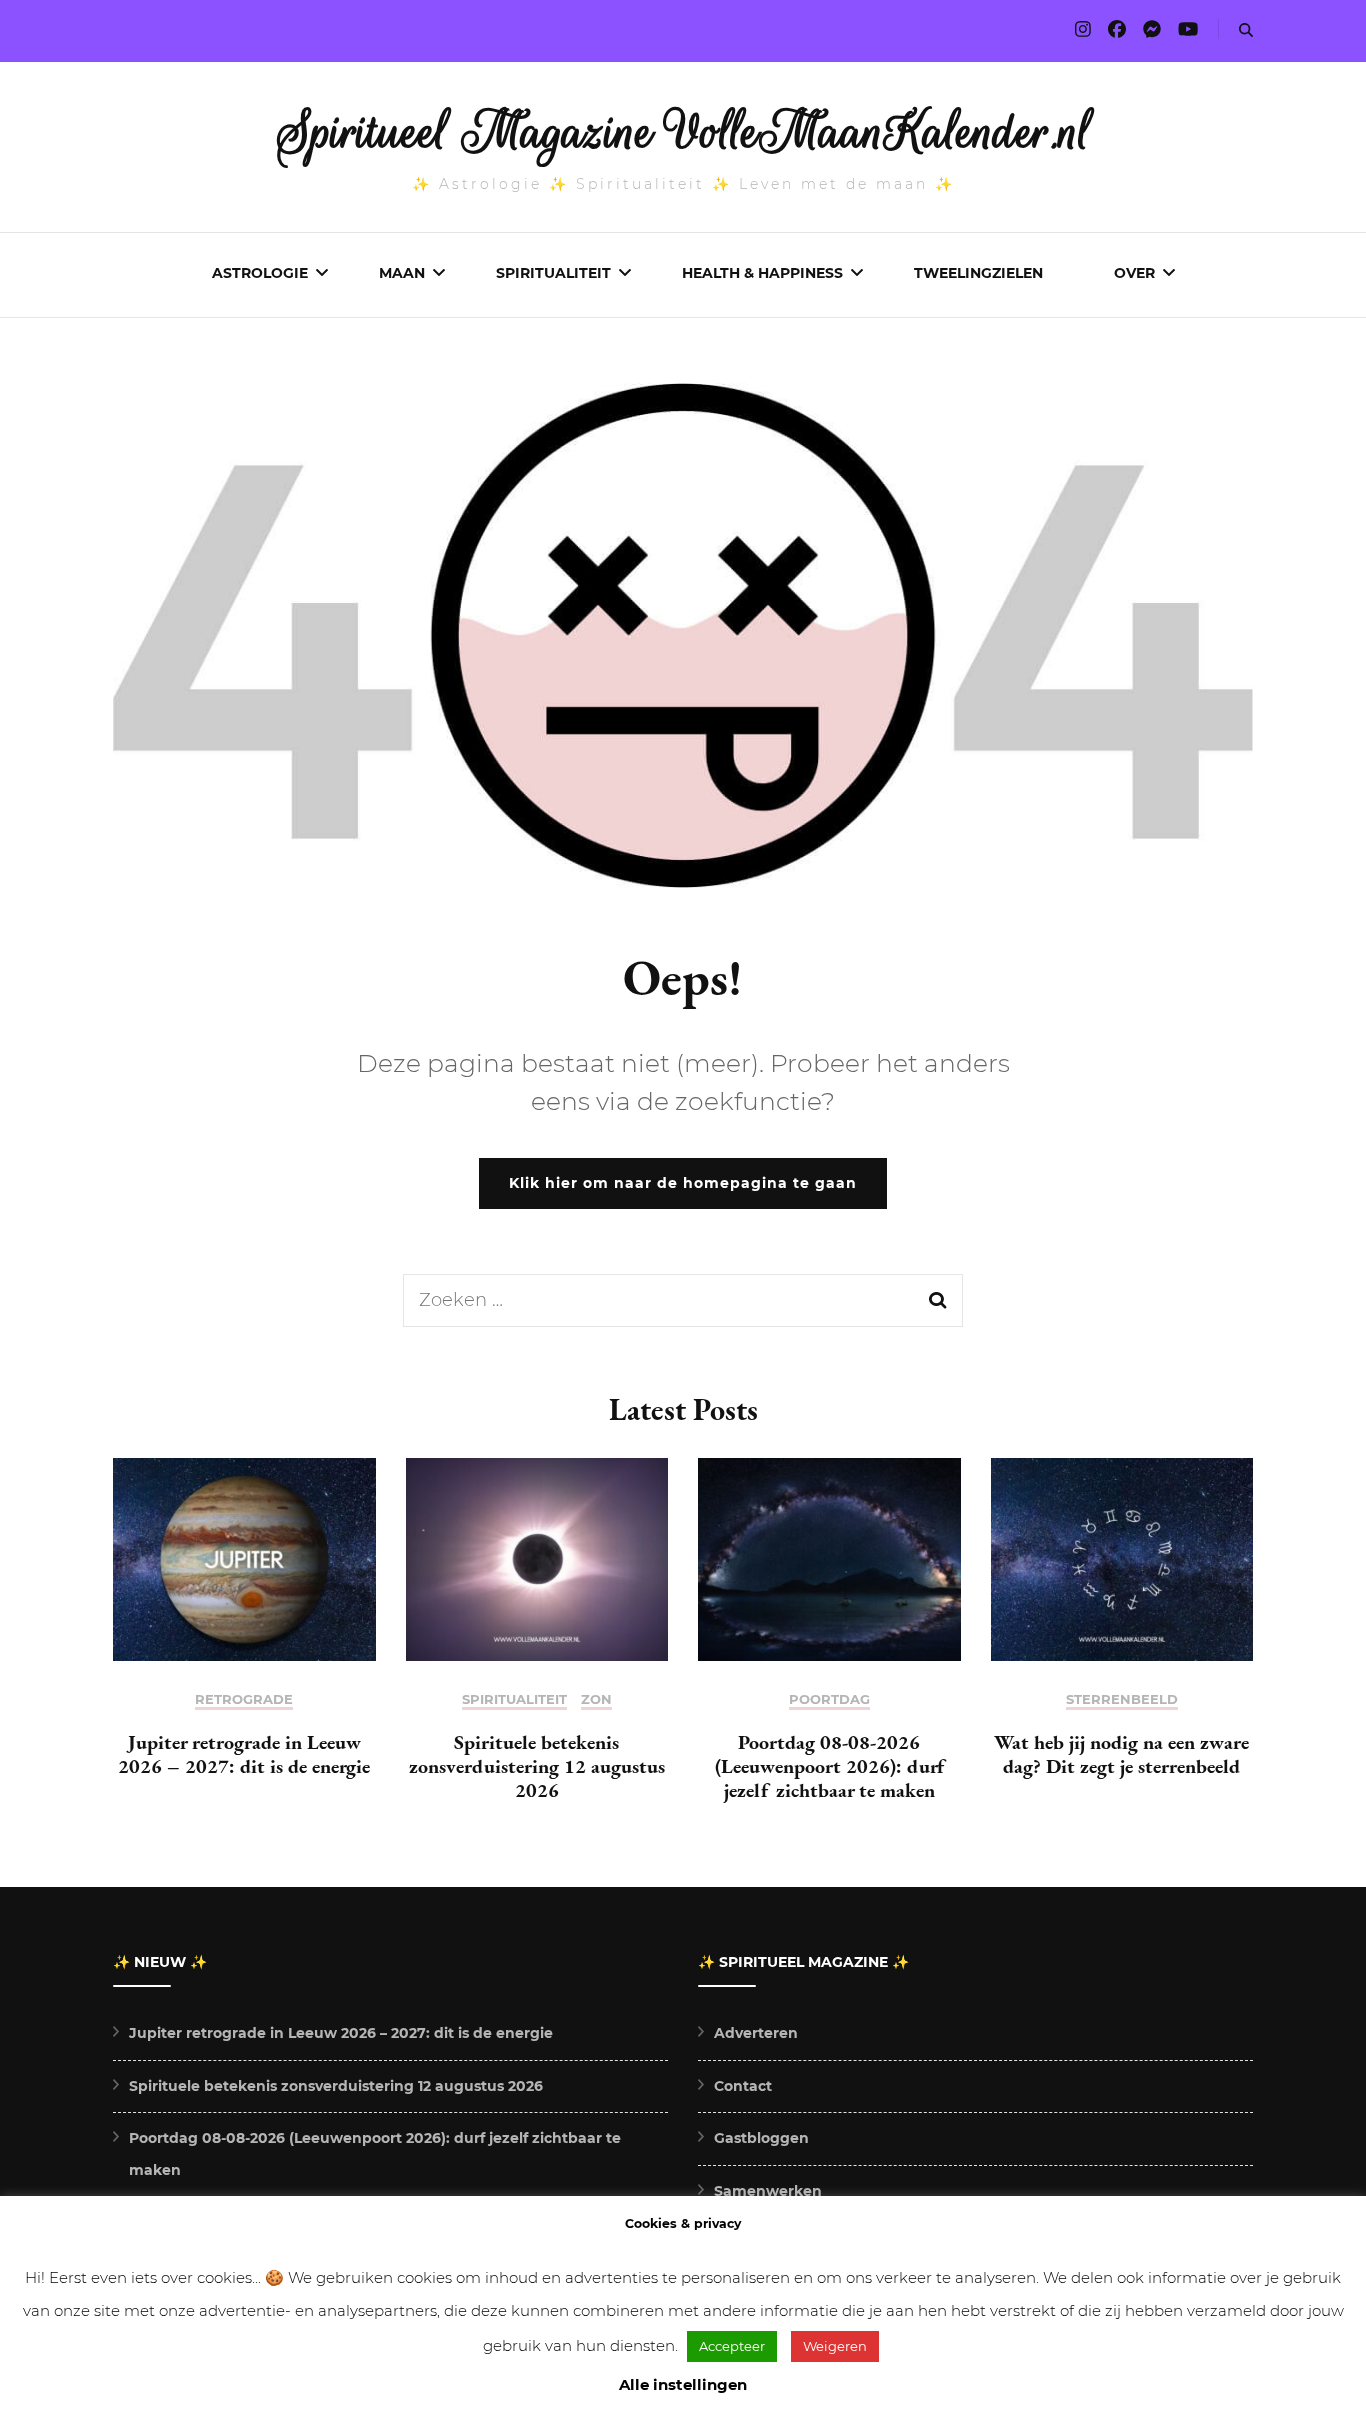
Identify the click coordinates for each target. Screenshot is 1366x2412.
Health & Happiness (762, 273)
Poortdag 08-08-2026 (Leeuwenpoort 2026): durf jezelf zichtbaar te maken (829, 1766)
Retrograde (244, 1699)
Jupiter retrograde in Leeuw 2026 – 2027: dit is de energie (244, 1754)
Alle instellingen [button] (683, 2384)
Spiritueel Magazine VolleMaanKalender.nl (683, 132)
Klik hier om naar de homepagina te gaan (683, 1183)
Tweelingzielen (978, 273)
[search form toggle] (1246, 30)
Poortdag (829, 1699)
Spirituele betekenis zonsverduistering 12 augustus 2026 (537, 1766)
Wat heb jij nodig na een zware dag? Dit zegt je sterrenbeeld (1121, 1754)
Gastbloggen (761, 2138)
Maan (402, 273)
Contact (743, 2086)
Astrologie (260, 273)
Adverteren (756, 2033)
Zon (596, 1699)
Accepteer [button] (732, 2346)
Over (1134, 273)
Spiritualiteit (553, 273)
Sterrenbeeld (1122, 1699)
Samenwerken (768, 2191)
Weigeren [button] (835, 2346)
